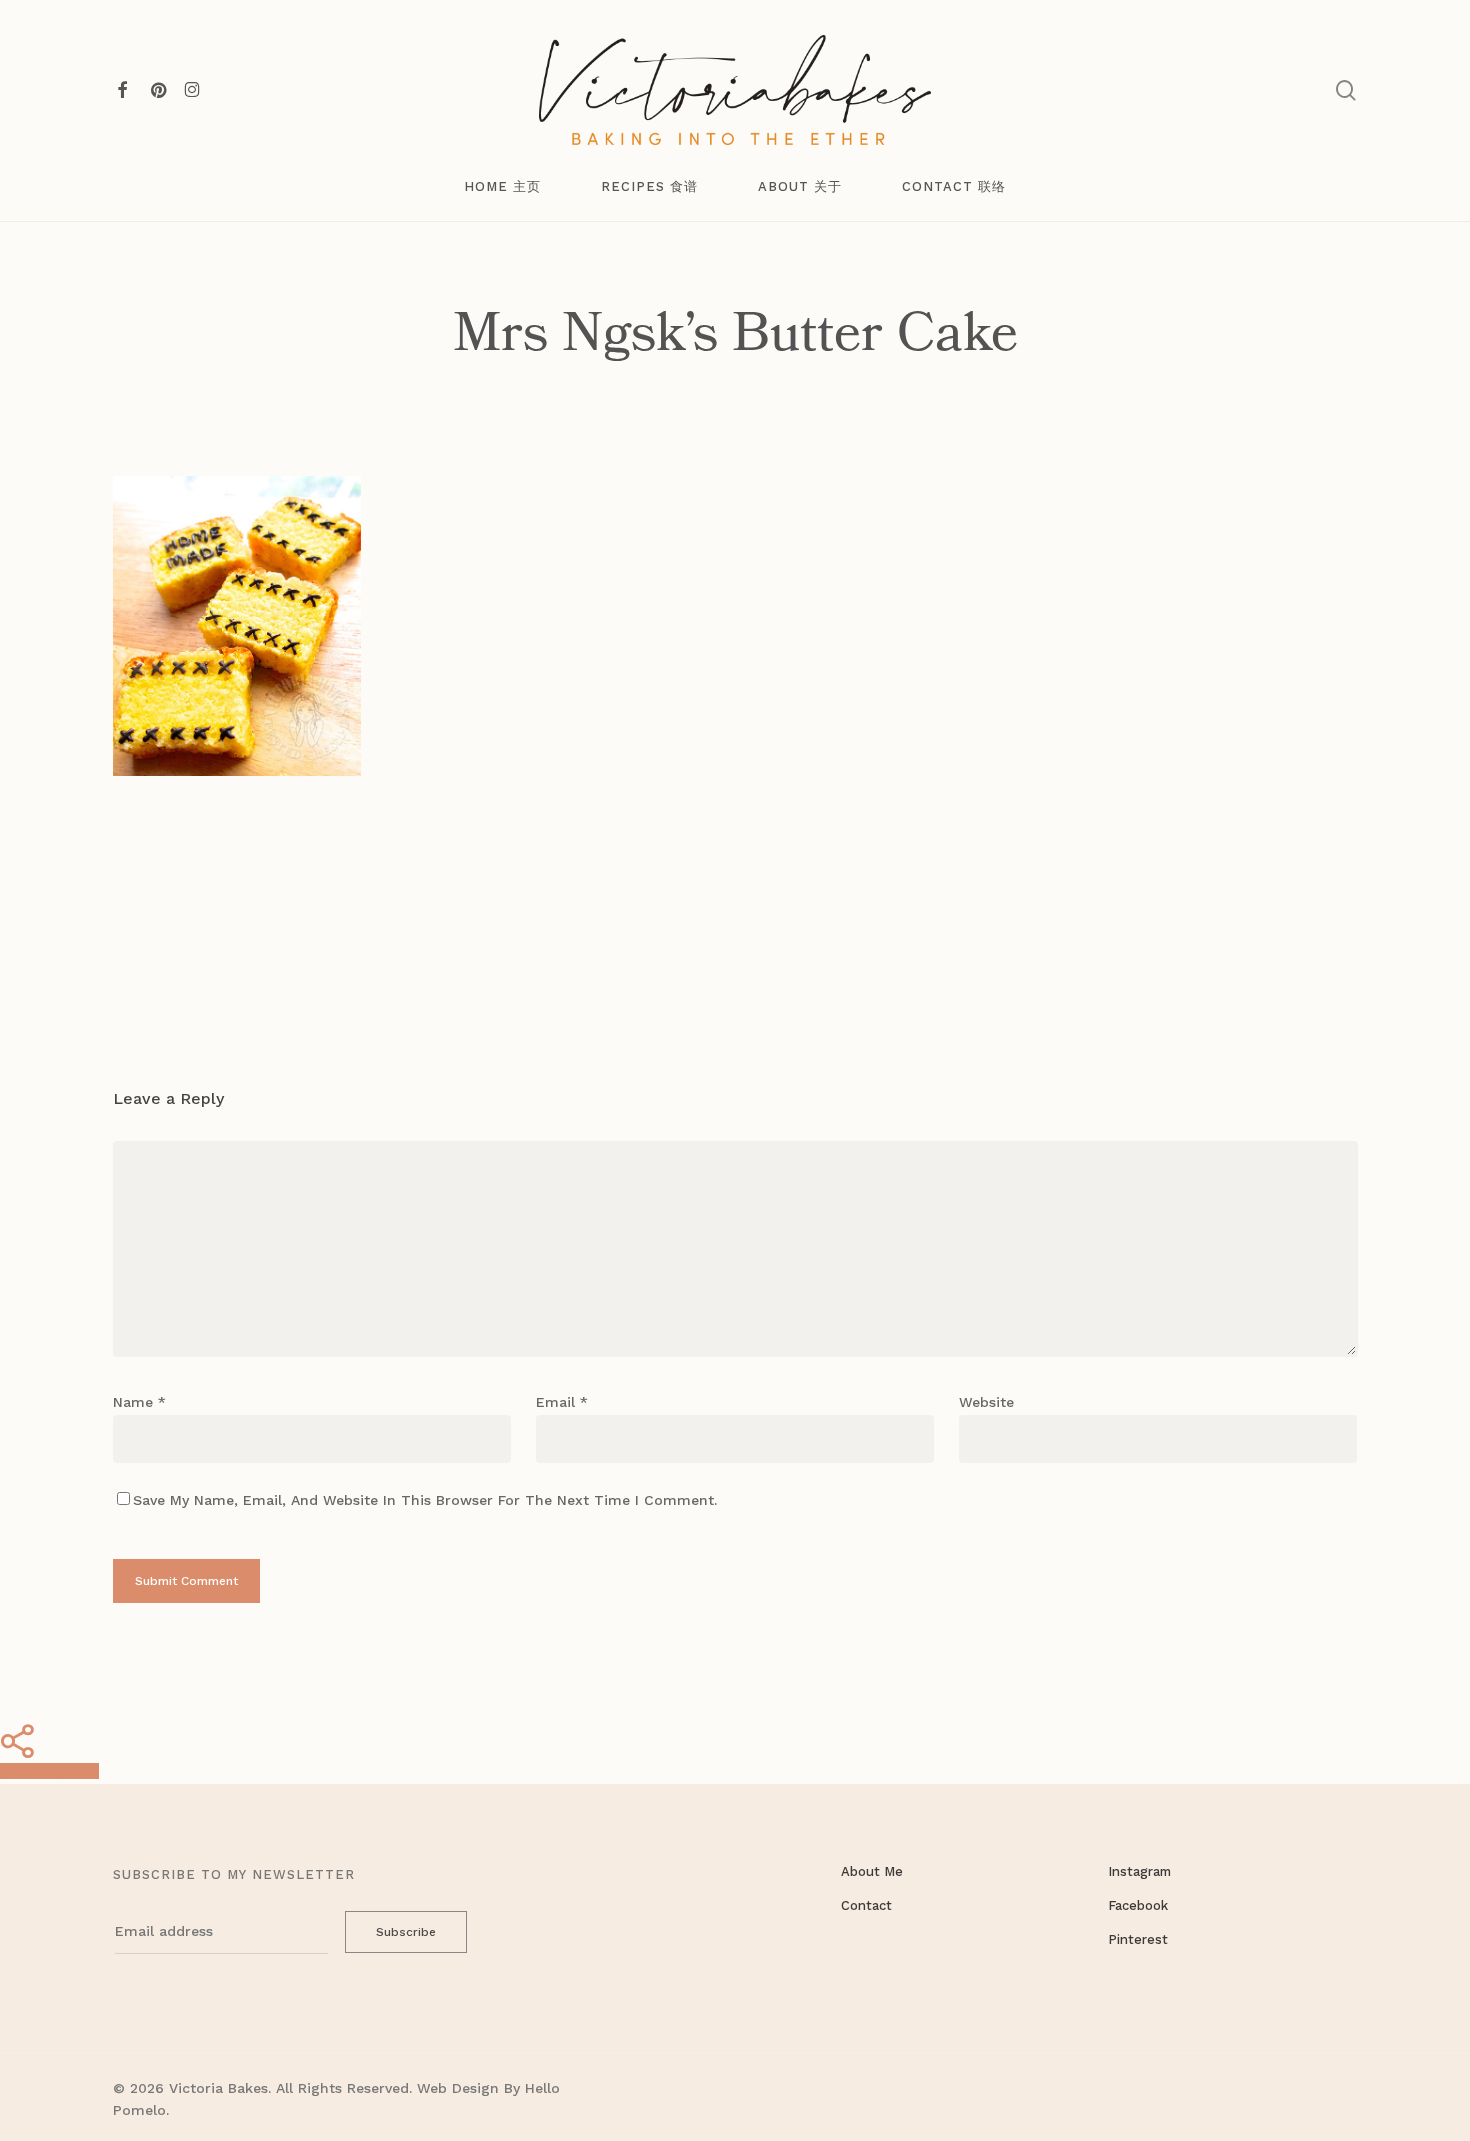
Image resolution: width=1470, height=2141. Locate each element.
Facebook (1138, 1905)
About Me (872, 1871)
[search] (1346, 90)
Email (562, 1402)
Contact (866, 1905)
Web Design (458, 2088)
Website (986, 1402)
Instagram (1139, 1871)
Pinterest (1138, 1939)
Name (139, 1402)
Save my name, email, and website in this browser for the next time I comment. (425, 1500)
